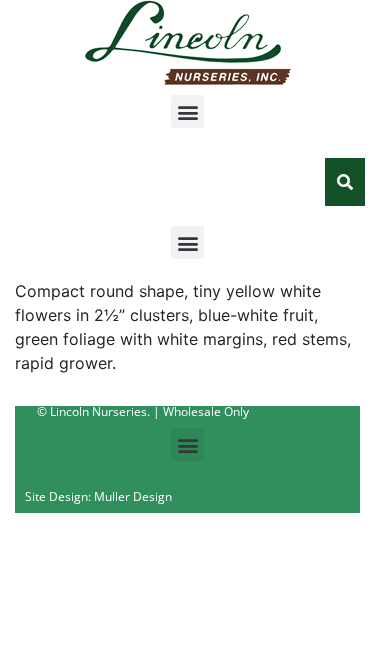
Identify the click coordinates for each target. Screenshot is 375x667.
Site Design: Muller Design (98, 496)
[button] (187, 111)
